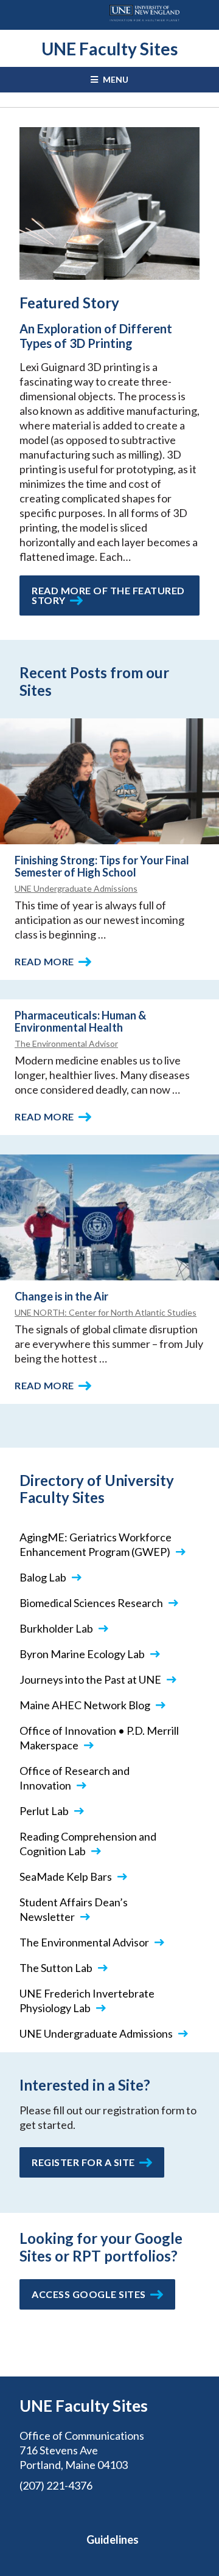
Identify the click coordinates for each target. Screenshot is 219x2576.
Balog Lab (43, 1577)
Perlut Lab (44, 1811)
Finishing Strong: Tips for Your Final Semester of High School (102, 866)
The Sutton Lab (56, 1968)
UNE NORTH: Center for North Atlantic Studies (106, 1312)
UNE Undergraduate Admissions (76, 888)
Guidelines (113, 2540)
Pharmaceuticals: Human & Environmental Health (80, 1021)
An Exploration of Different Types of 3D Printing (96, 336)
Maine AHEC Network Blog (85, 1705)
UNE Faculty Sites (109, 49)
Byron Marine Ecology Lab (82, 1654)
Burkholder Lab (56, 1628)
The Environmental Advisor (66, 1043)
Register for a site (83, 2162)
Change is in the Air (61, 1296)
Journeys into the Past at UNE (90, 1679)
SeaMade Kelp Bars (66, 1876)
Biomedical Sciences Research (91, 1603)
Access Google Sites (89, 2294)
